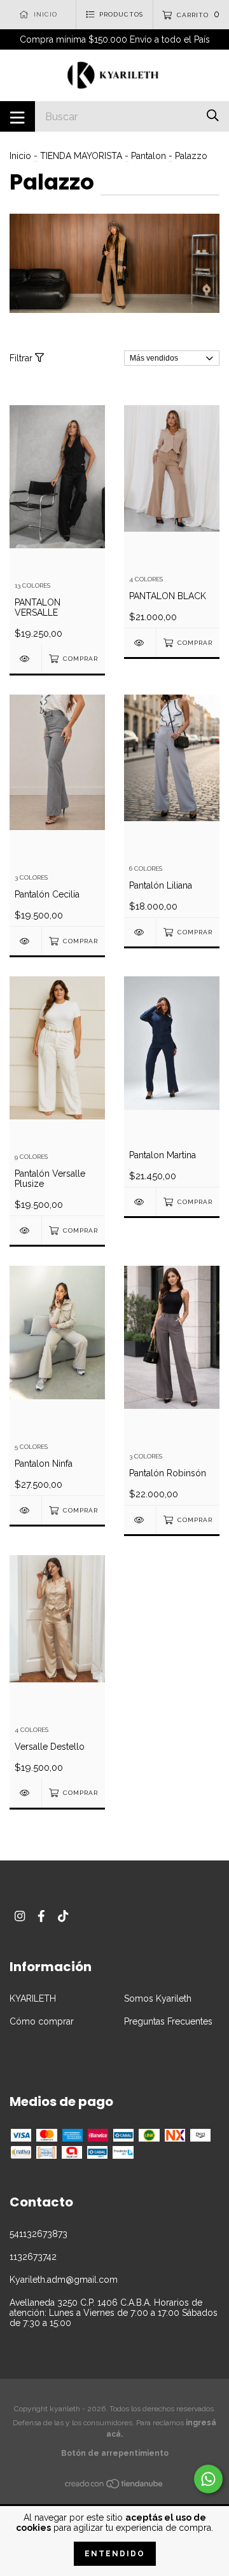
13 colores (32, 585)
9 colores (31, 1157)
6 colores (146, 869)
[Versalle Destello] (25, 1793)
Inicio (20, 156)
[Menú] (17, 116)
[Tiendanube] (114, 2486)
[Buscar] (213, 115)
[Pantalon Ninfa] (25, 1510)
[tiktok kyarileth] (63, 1916)
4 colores (146, 579)
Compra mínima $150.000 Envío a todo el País (115, 39)
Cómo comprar (42, 2021)
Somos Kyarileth (158, 1998)
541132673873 (38, 2234)
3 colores (31, 877)
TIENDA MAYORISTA (81, 156)
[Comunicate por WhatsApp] (208, 2479)
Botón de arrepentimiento (115, 2453)
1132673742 (33, 2257)
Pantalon (149, 156)
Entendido (115, 2554)
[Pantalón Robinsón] (140, 1520)
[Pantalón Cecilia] (25, 941)
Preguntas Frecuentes (168, 2021)
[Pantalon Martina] (140, 1202)
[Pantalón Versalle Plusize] (25, 1230)
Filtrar (22, 358)
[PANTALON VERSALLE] (25, 659)
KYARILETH (33, 1998)
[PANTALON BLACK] (140, 643)
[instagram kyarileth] (20, 1916)
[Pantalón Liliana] (140, 932)
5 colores (31, 1447)
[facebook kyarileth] (41, 1916)
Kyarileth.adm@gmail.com (64, 2280)
